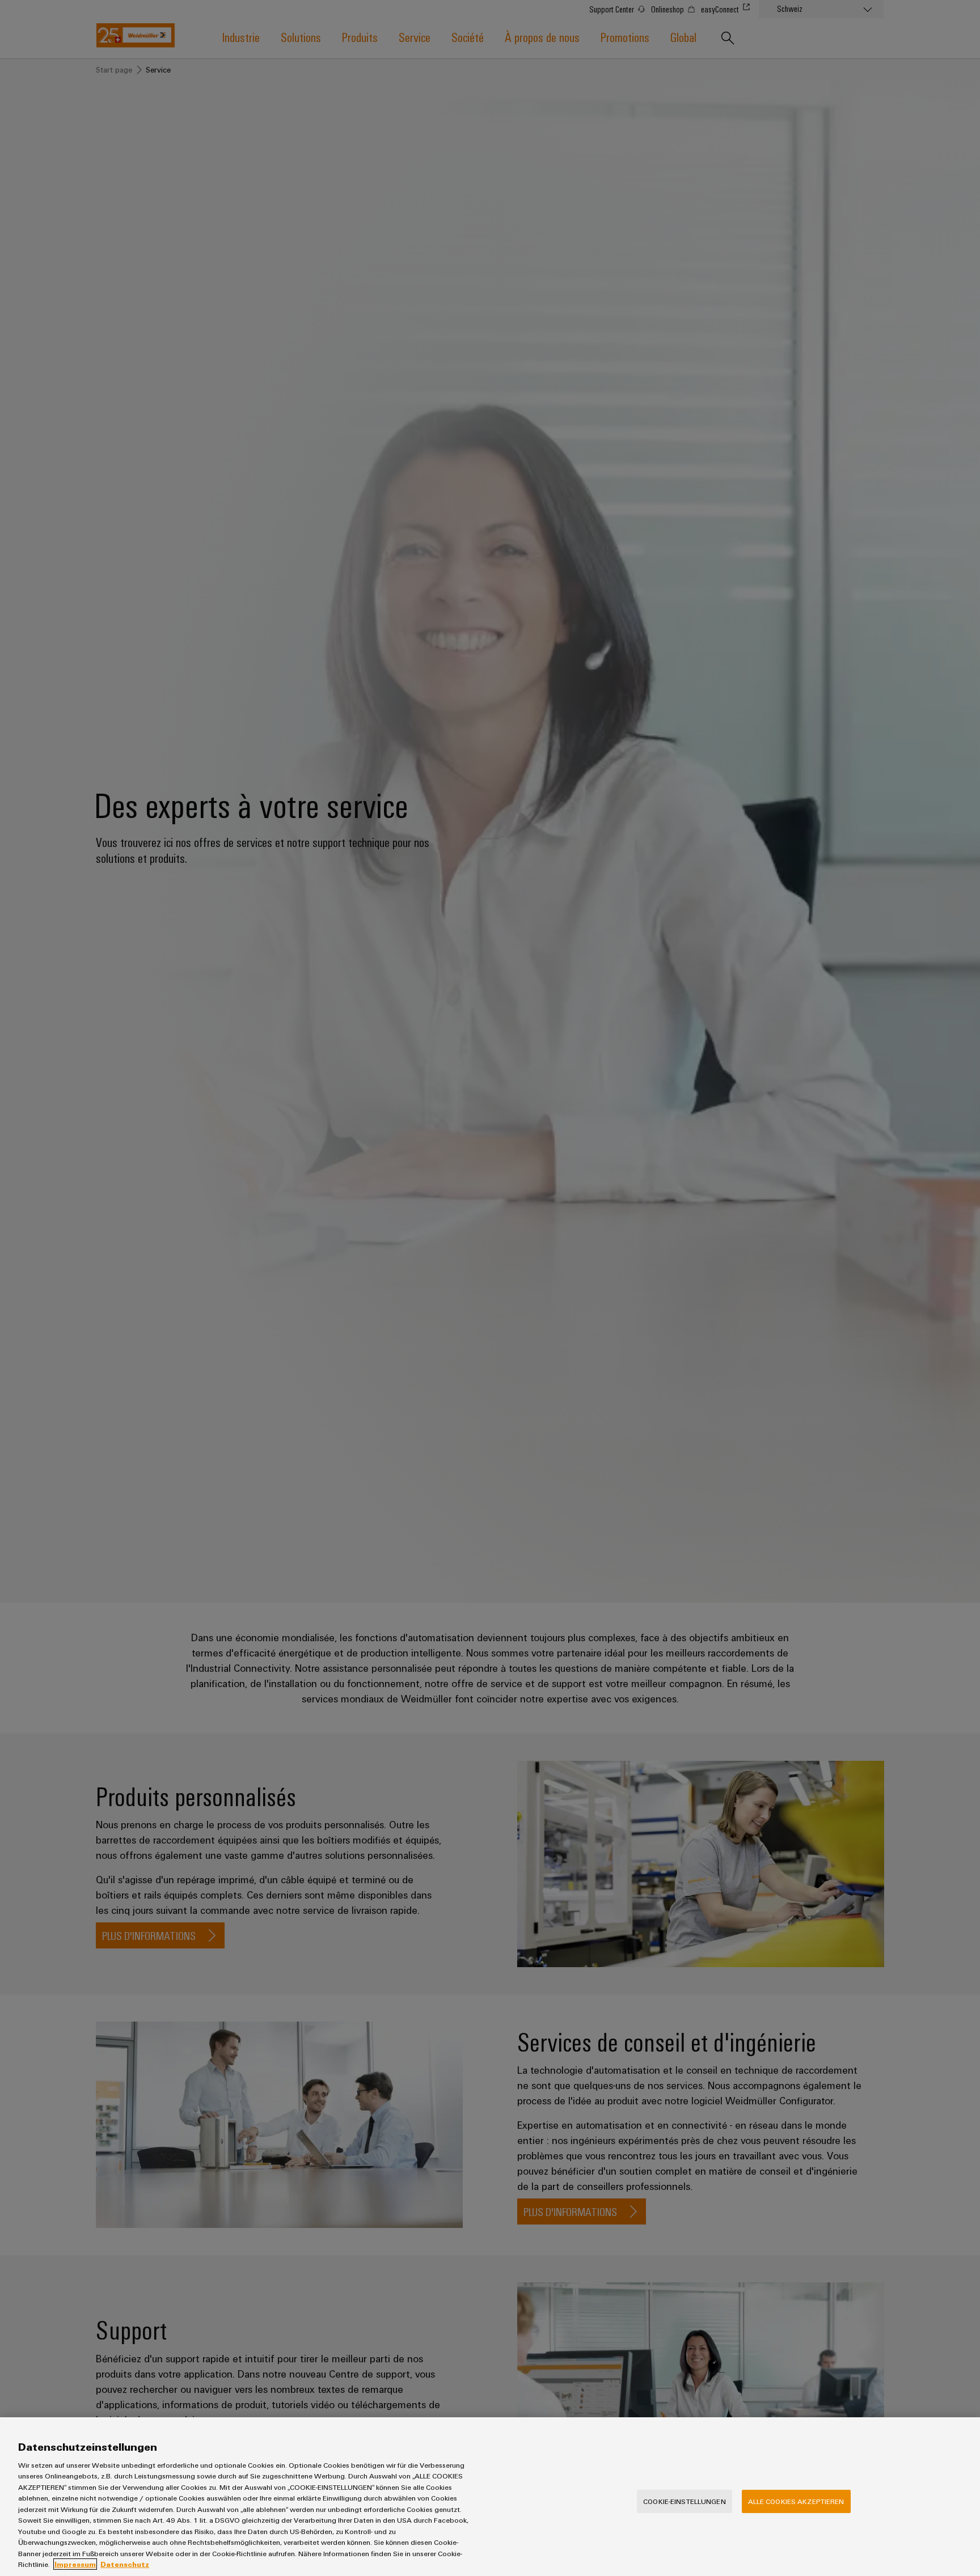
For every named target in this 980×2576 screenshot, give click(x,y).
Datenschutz (125, 2564)
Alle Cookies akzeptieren (796, 2501)
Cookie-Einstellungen (685, 2501)
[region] (490, 2497)
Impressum (75, 2564)
